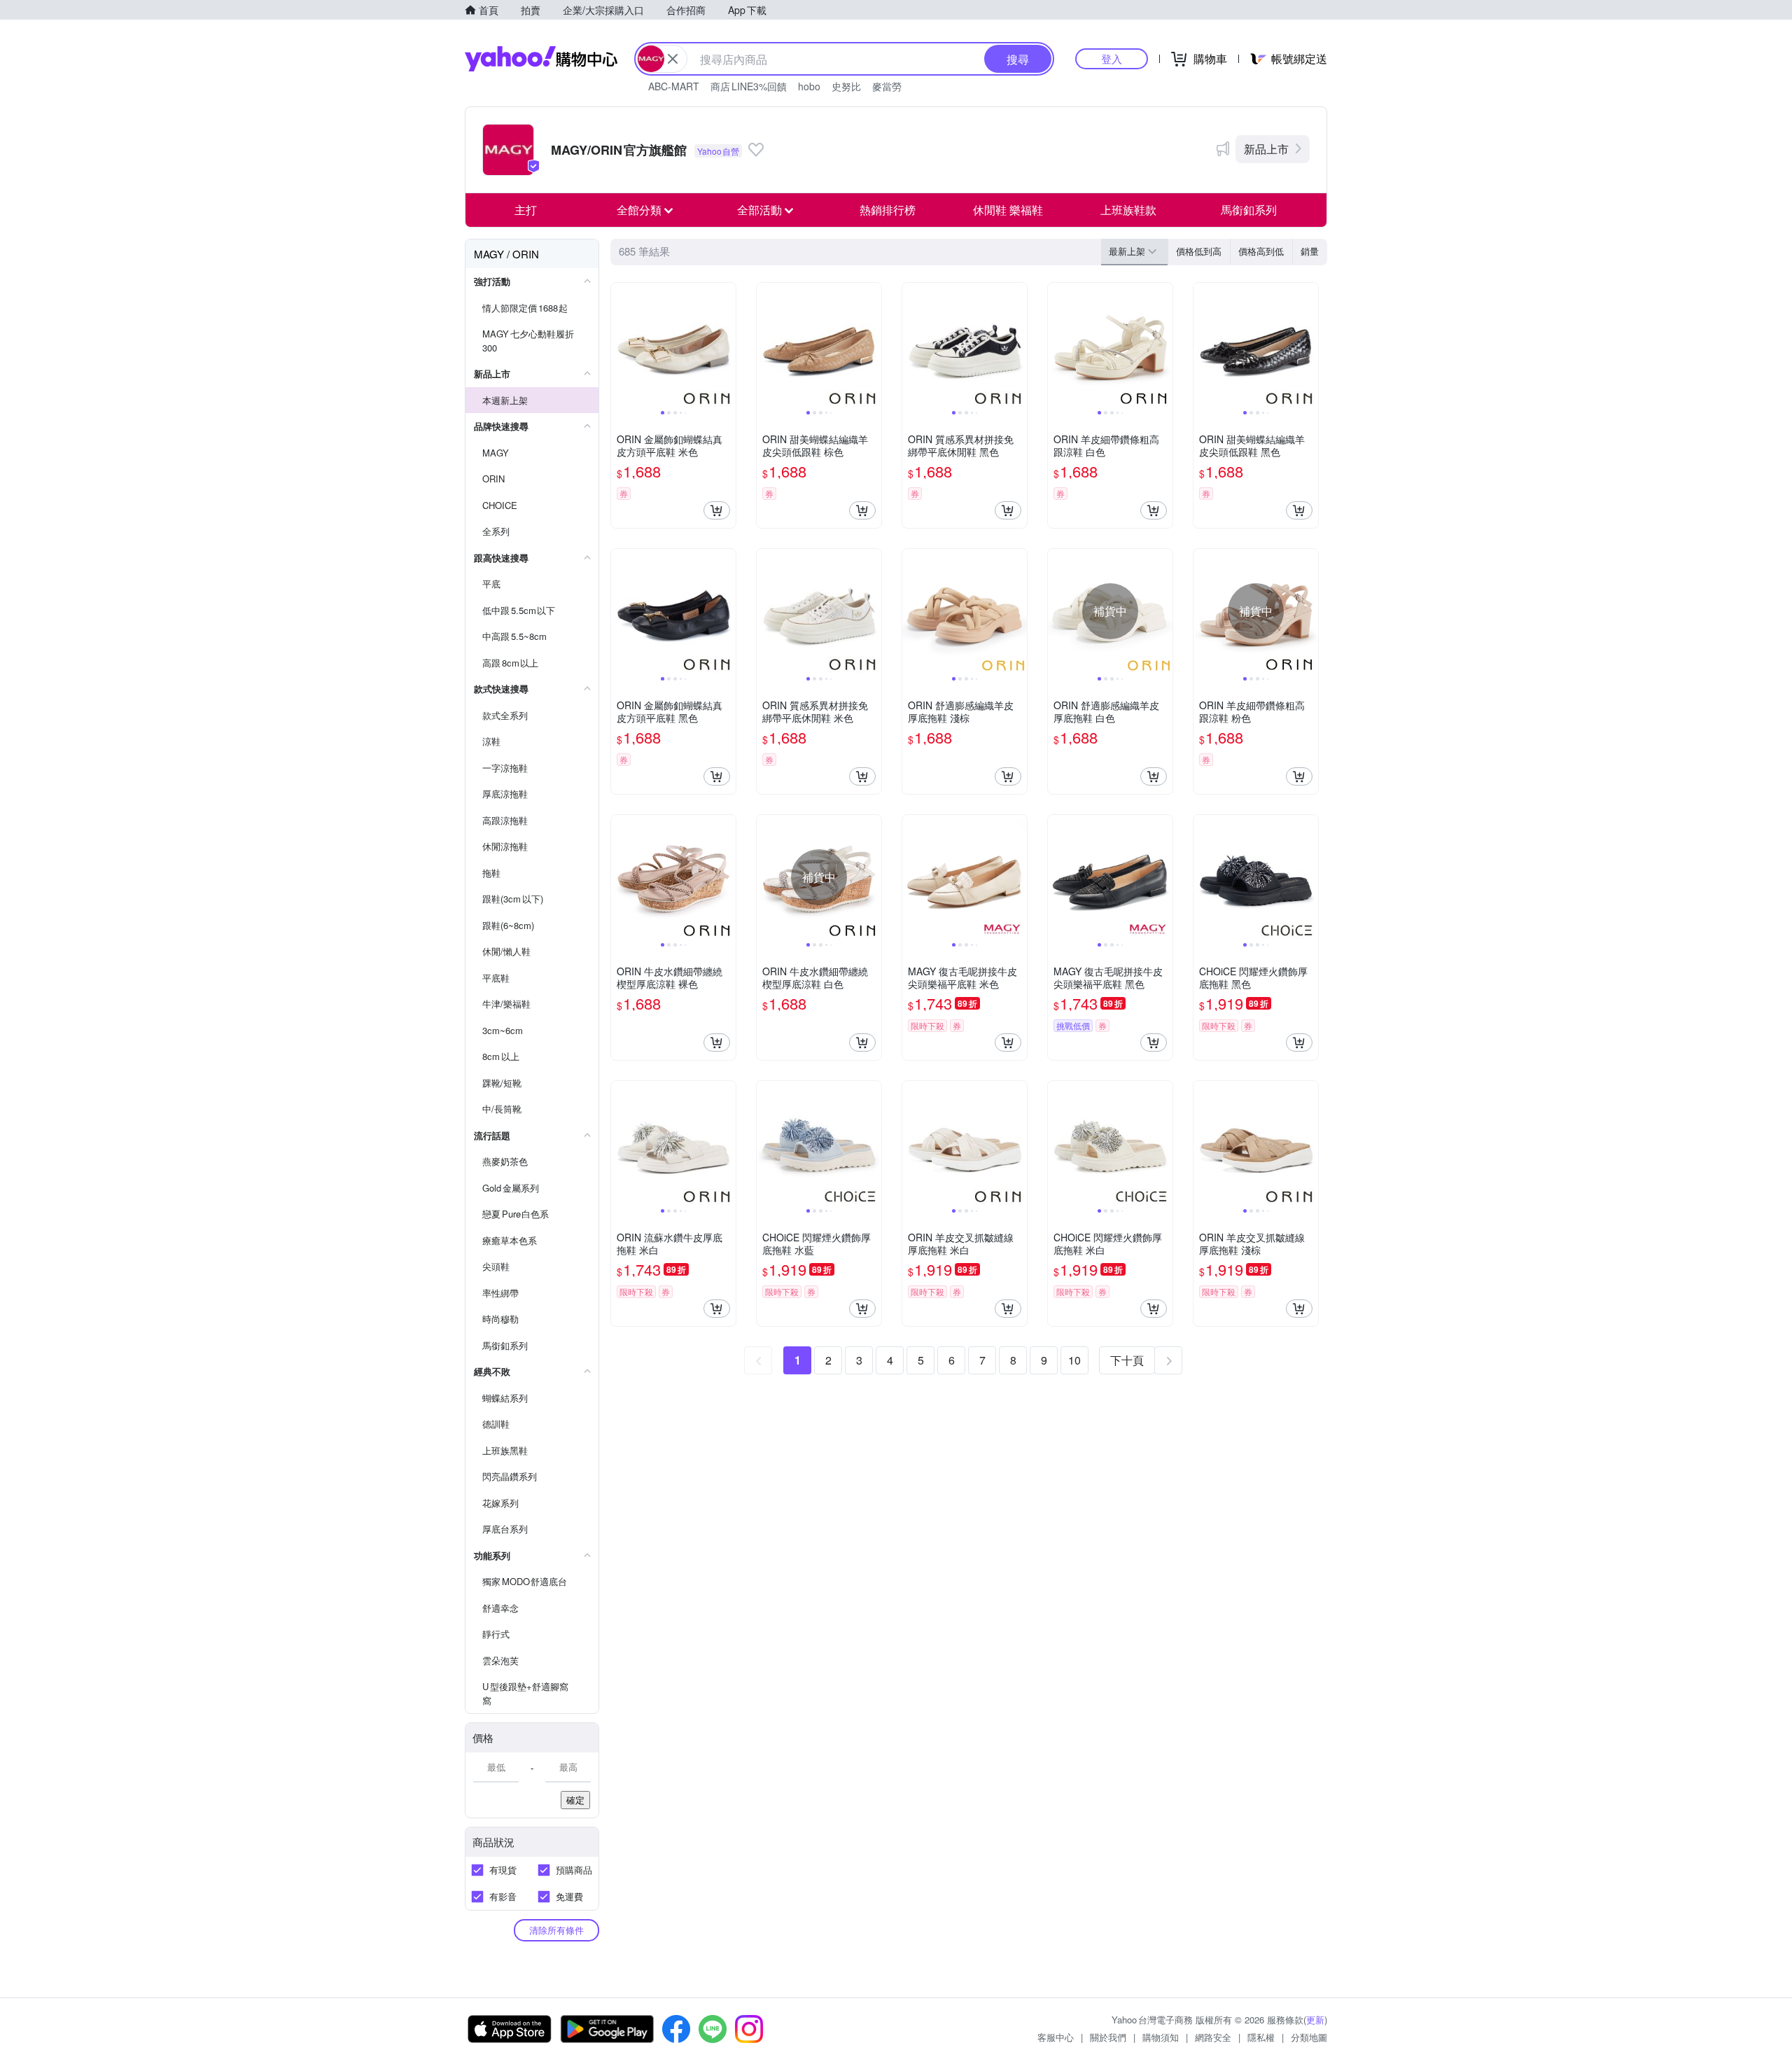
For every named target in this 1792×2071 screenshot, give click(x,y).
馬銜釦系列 (1249, 210)
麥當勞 (887, 86)
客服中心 (1056, 2037)
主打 (526, 210)
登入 (1112, 58)
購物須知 (1161, 2037)
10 (1074, 1360)
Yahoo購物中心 (541, 59)
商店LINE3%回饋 (749, 86)
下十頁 (1127, 1360)
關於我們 (1108, 2037)
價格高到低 (1261, 251)
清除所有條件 (556, 1930)
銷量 (1310, 251)
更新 (1315, 2020)
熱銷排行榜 (888, 210)
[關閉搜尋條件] (673, 59)
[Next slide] (727, 345)
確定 (575, 1800)
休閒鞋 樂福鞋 (1008, 210)
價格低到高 (1199, 251)
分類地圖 (1309, 2037)
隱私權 (1261, 2037)
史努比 (846, 86)
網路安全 (1213, 2037)
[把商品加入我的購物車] (717, 510)
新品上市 (1266, 149)
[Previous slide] (620, 345)
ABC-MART (674, 86)
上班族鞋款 (1128, 210)
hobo (809, 86)
